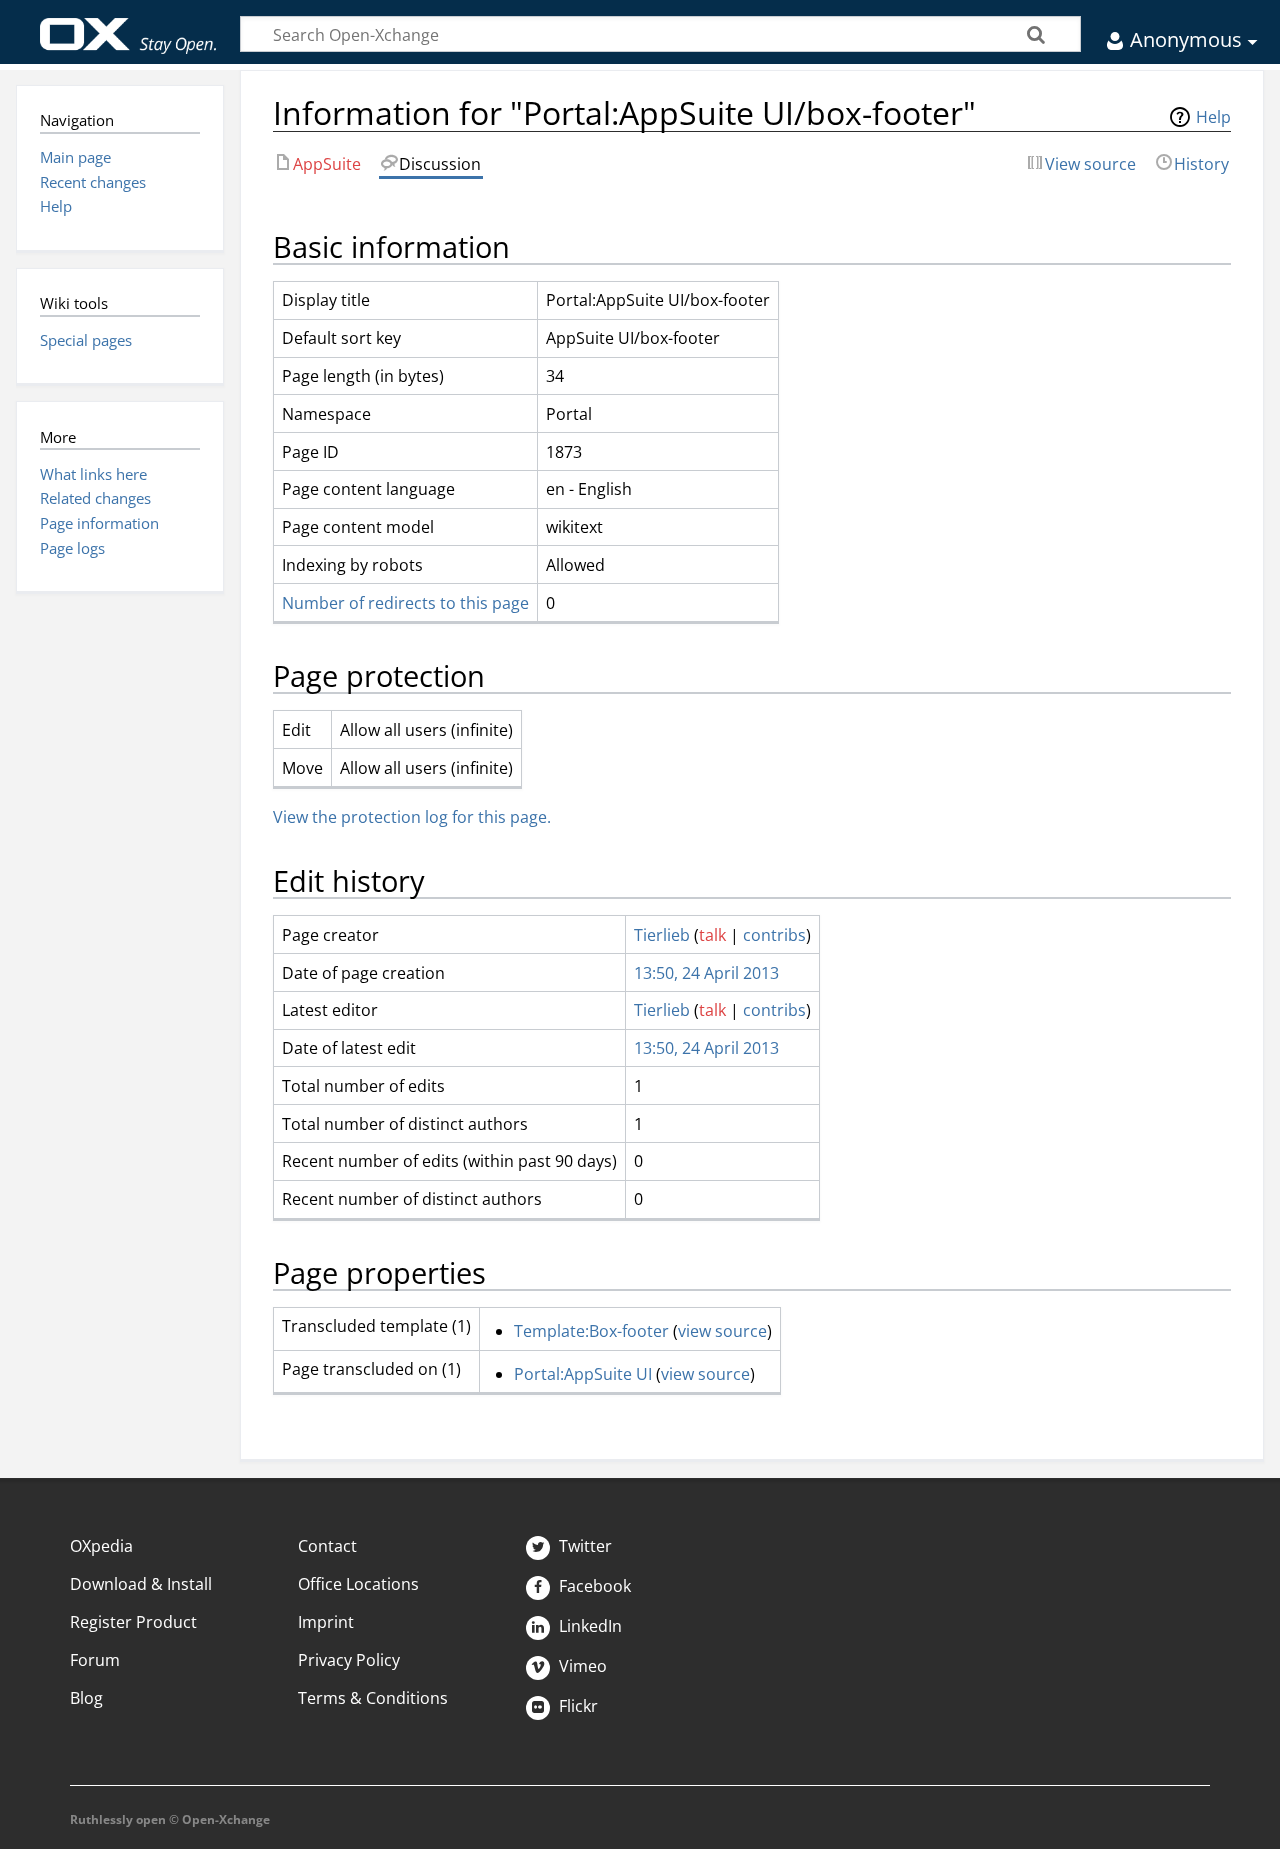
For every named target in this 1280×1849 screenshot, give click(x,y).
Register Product (133, 1622)
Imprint (326, 1622)
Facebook (593, 1586)
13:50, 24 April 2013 (706, 973)
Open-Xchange (128, 26)
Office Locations (358, 1584)
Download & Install (141, 1584)
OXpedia (101, 1546)
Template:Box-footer (591, 1331)
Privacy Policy (349, 1660)
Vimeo (581, 1666)
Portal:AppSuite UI (583, 1374)
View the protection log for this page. (412, 817)
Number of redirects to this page (405, 603)
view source (722, 1331)
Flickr (576, 1706)
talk (712, 935)
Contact (327, 1546)
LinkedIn (588, 1626)
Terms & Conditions (373, 1698)
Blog (86, 1698)
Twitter (583, 1546)
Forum (95, 1660)
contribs (774, 935)
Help (1213, 117)
